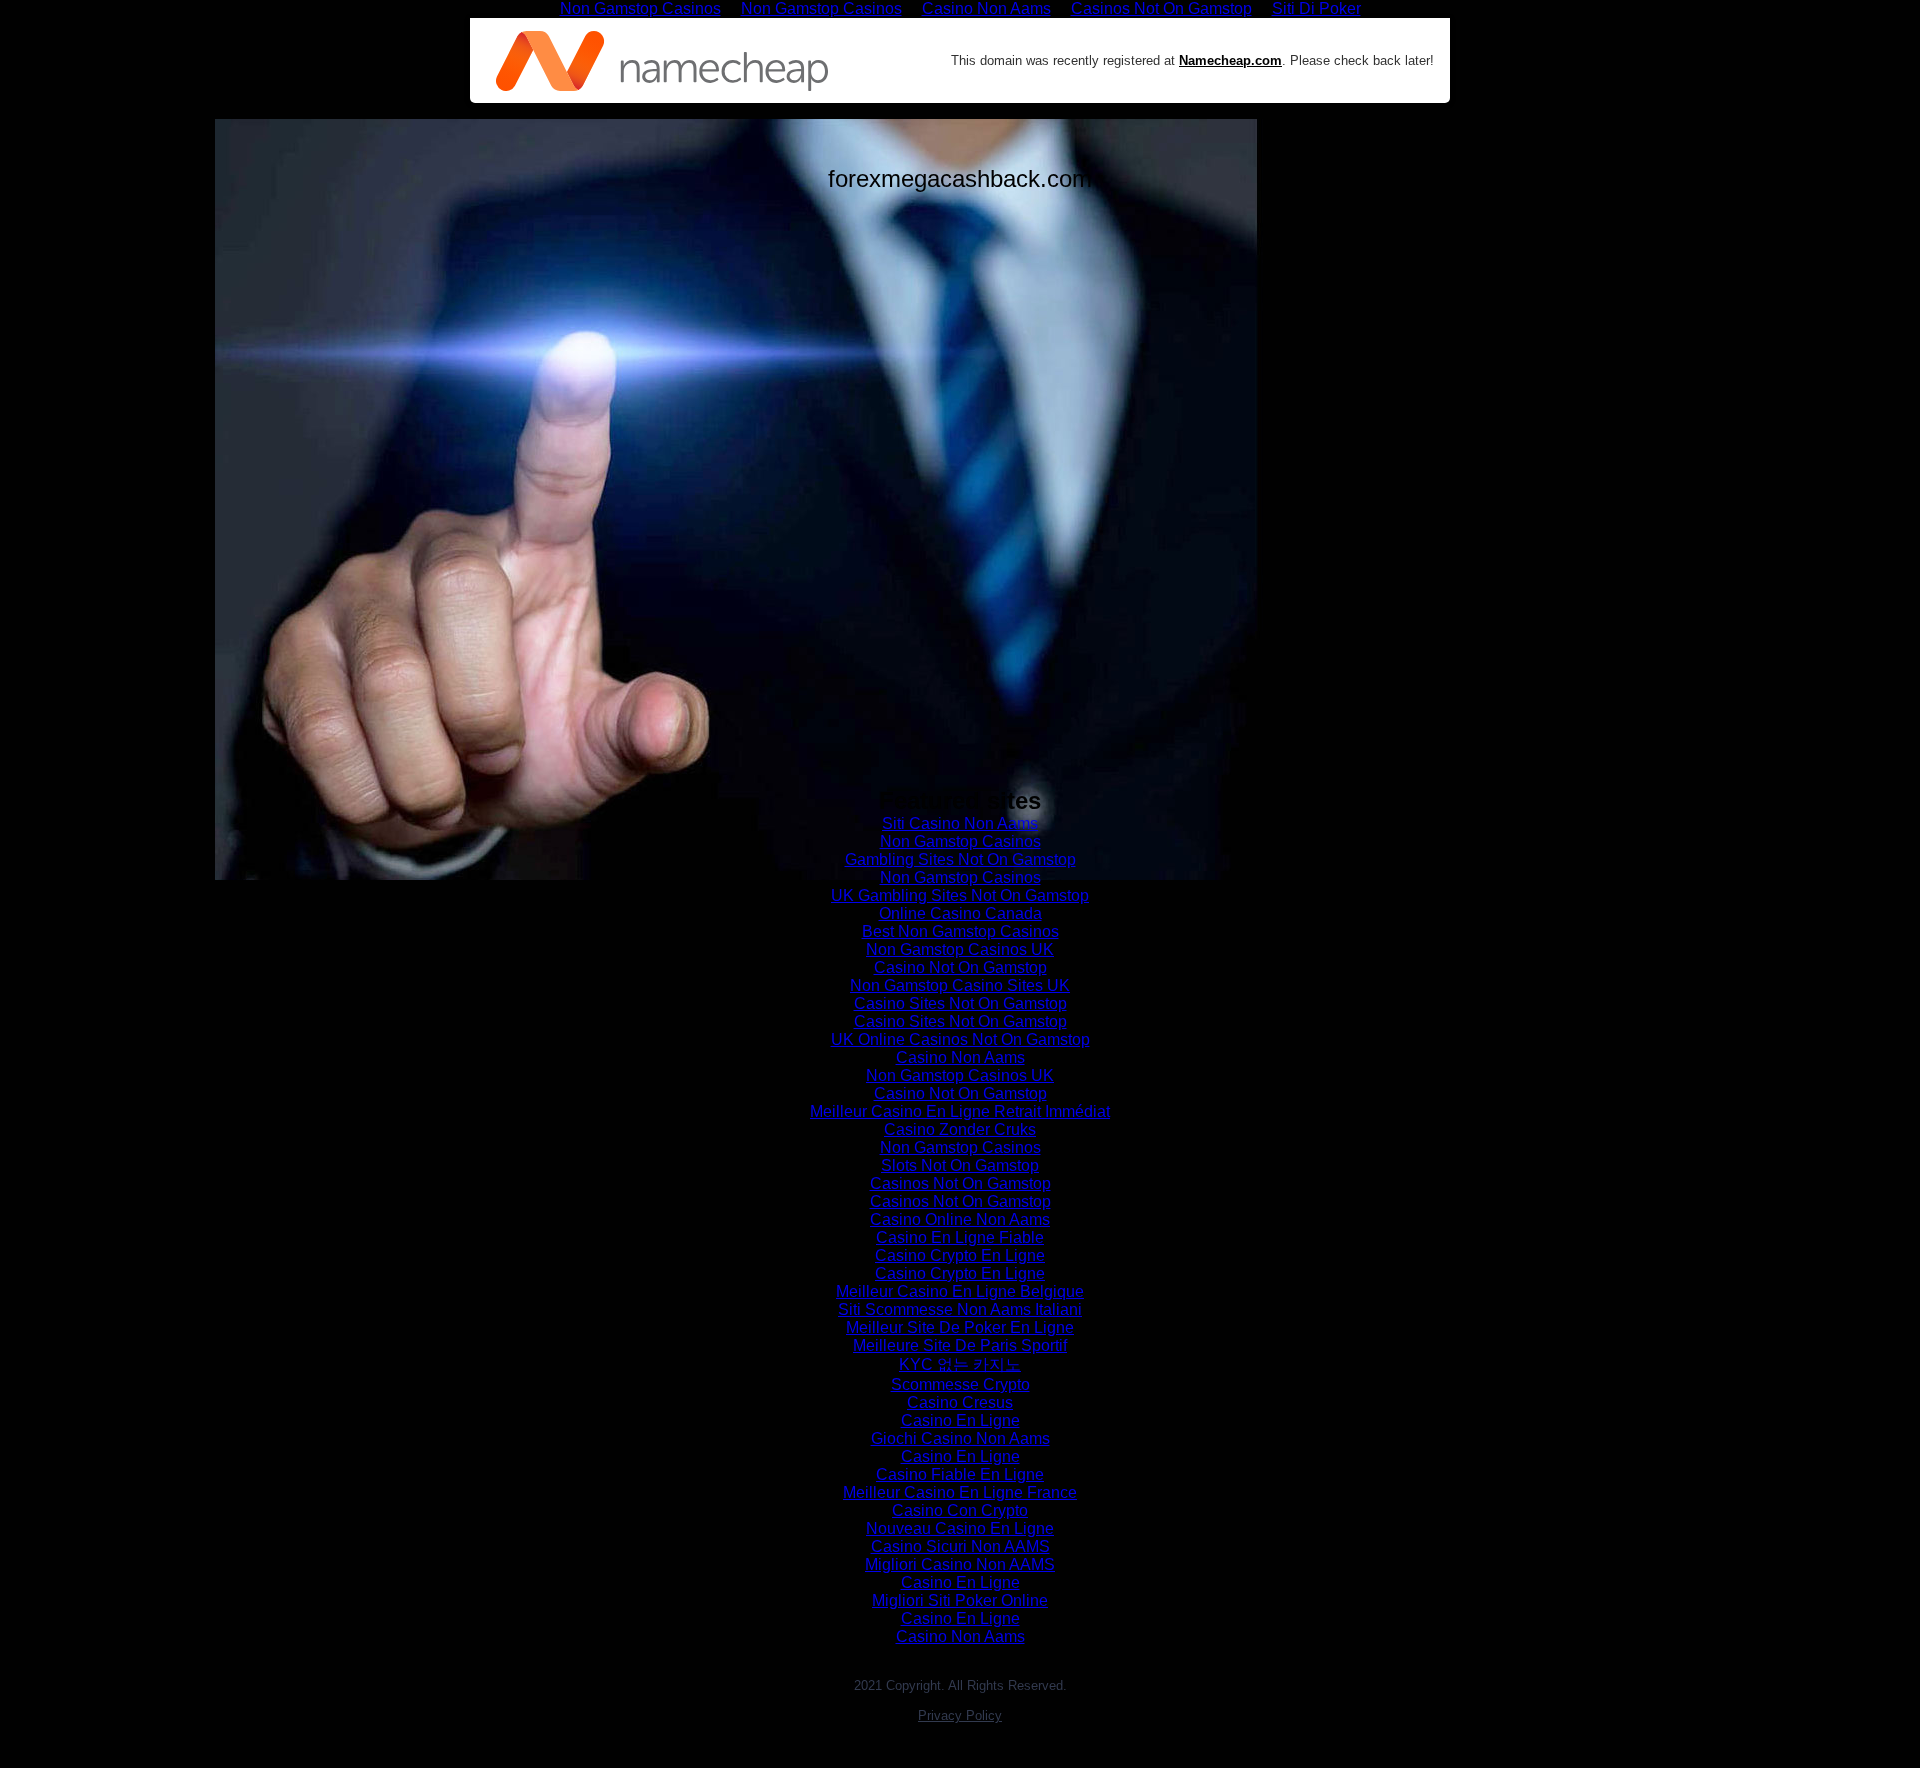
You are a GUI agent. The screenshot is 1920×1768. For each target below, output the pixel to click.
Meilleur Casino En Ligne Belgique (960, 1291)
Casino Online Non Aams (960, 1219)
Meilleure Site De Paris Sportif (960, 1345)
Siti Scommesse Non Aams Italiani (960, 1309)
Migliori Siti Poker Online (960, 1600)
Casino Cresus (960, 1402)
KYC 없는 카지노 (960, 1364)
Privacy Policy (960, 1715)
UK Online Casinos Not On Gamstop (960, 1039)
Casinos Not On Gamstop (960, 1183)
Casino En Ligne (960, 1420)
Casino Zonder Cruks (960, 1129)
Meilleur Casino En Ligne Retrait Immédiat (960, 1111)
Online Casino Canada (960, 913)
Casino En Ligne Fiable (960, 1237)
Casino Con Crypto (960, 1510)
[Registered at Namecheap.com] (662, 61)
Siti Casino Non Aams (960, 823)
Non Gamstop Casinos (960, 841)
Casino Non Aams (960, 1057)
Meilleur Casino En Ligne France (960, 1492)
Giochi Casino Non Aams (960, 1438)
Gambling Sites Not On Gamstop (960, 859)
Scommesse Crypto (960, 1384)
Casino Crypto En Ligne (960, 1255)
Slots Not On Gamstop (960, 1165)
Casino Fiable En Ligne (960, 1474)
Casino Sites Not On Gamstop (960, 1003)
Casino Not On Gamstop (960, 967)
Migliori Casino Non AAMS (960, 1564)
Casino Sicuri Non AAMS (960, 1546)
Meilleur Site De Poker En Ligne (960, 1327)
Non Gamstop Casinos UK (960, 949)
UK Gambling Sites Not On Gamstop (960, 895)
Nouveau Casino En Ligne (960, 1528)
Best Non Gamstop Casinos (960, 931)
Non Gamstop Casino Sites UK (960, 985)
